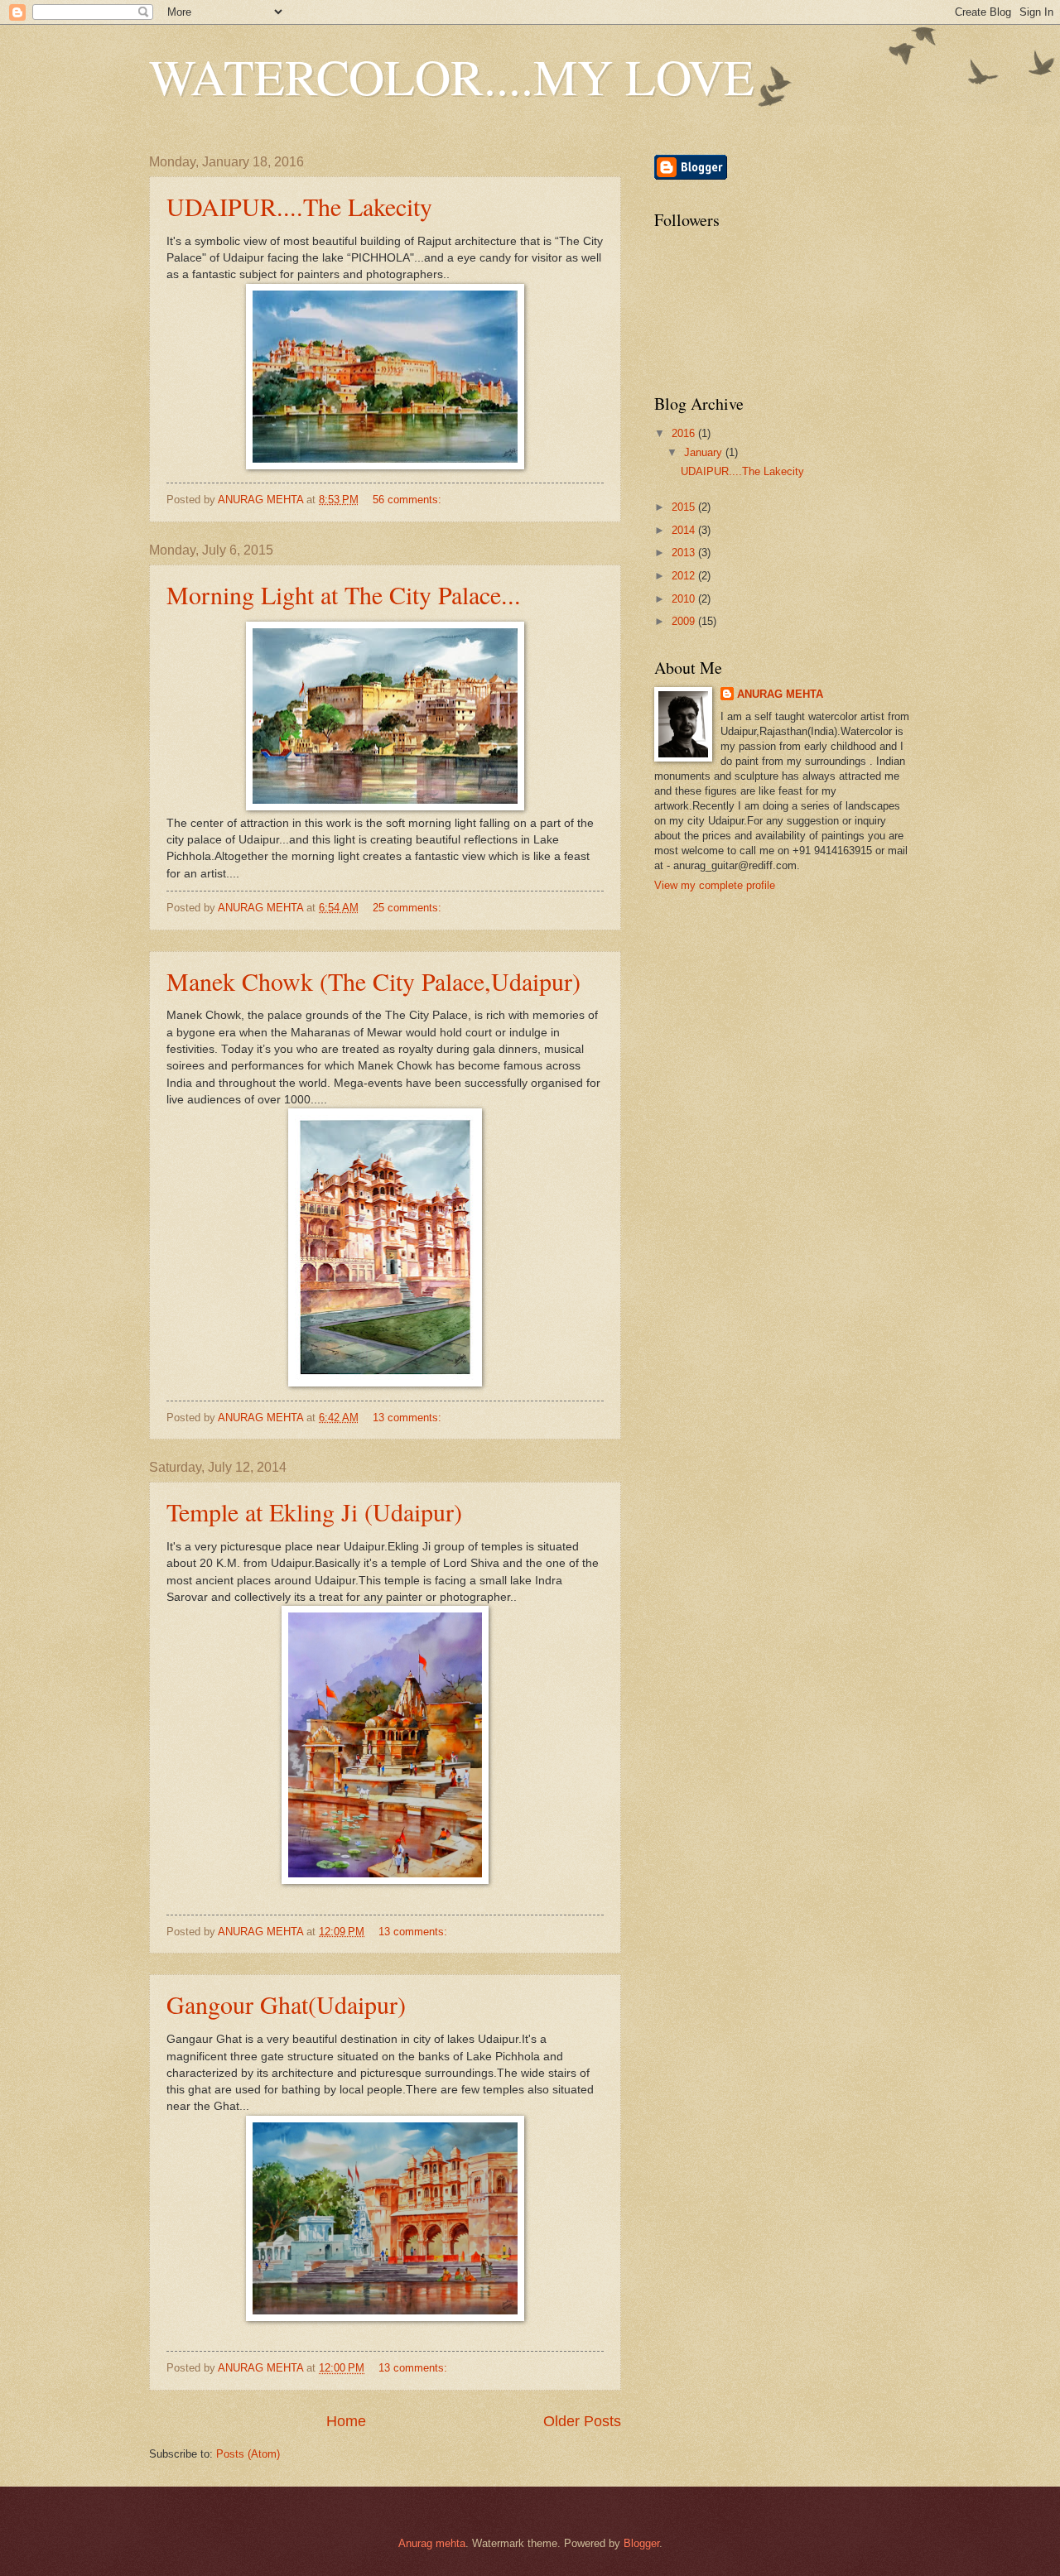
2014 (685, 530)
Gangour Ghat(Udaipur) (286, 2004)
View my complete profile (715, 885)
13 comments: (409, 1418)
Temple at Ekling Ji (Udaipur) (314, 1511)
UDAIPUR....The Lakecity (299, 206)
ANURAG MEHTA (780, 694)
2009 (685, 621)
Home (346, 2421)
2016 (685, 433)
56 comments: (409, 500)
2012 (685, 576)
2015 (685, 507)
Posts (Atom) (248, 2454)
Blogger (641, 2543)
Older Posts (582, 2421)
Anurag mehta (432, 2543)
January (705, 452)
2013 (685, 553)
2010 (685, 599)
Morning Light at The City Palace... (344, 594)
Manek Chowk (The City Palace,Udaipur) (373, 981)
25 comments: (409, 908)
